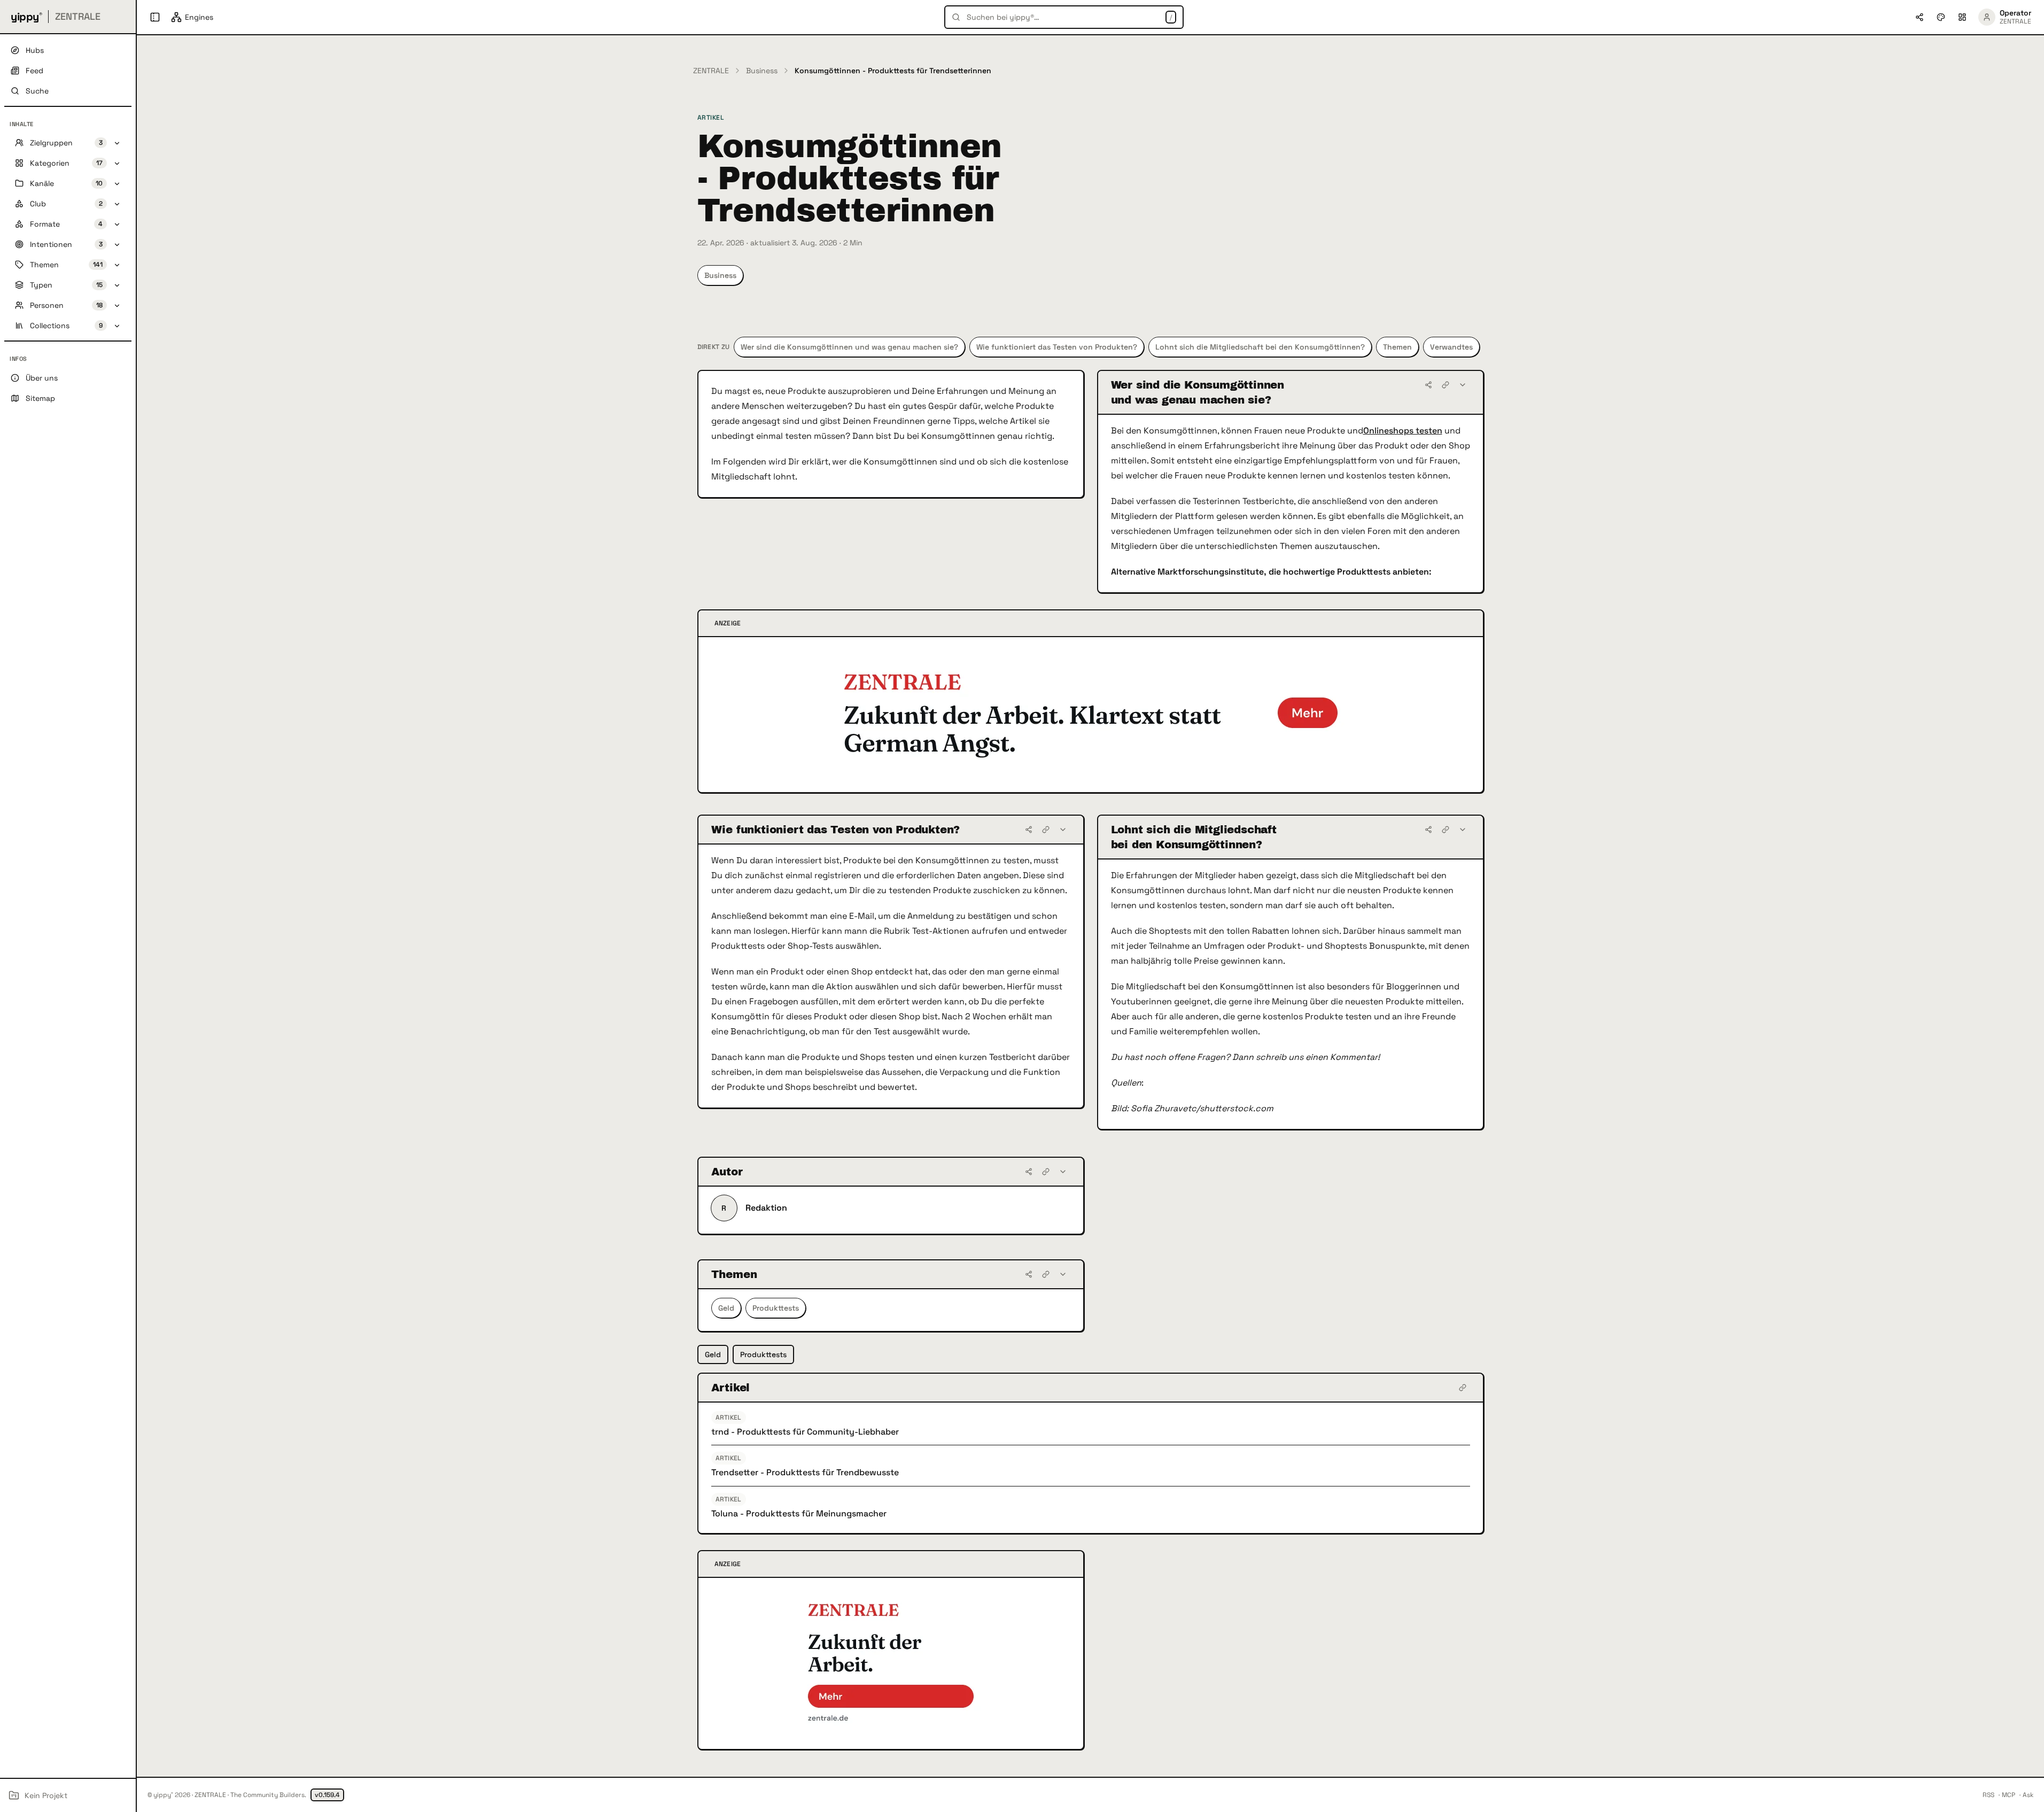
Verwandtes (1451, 347)
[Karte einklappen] (1463, 385)
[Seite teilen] (1919, 17)
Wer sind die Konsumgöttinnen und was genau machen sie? (849, 347)
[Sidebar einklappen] (155, 17)
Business (762, 71)
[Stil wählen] (1941, 17)
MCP (2008, 1795)
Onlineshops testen (1403, 431)
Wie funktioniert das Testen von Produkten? (1057, 347)
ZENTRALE (711, 71)
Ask (2028, 1795)
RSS (1988, 1795)
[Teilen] (1428, 385)
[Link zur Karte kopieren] (1445, 385)
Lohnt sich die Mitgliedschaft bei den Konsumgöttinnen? (1260, 347)
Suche (37, 91)
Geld (726, 1308)
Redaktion (766, 1208)
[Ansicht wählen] (1962, 17)
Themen (1397, 347)
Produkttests (776, 1308)
